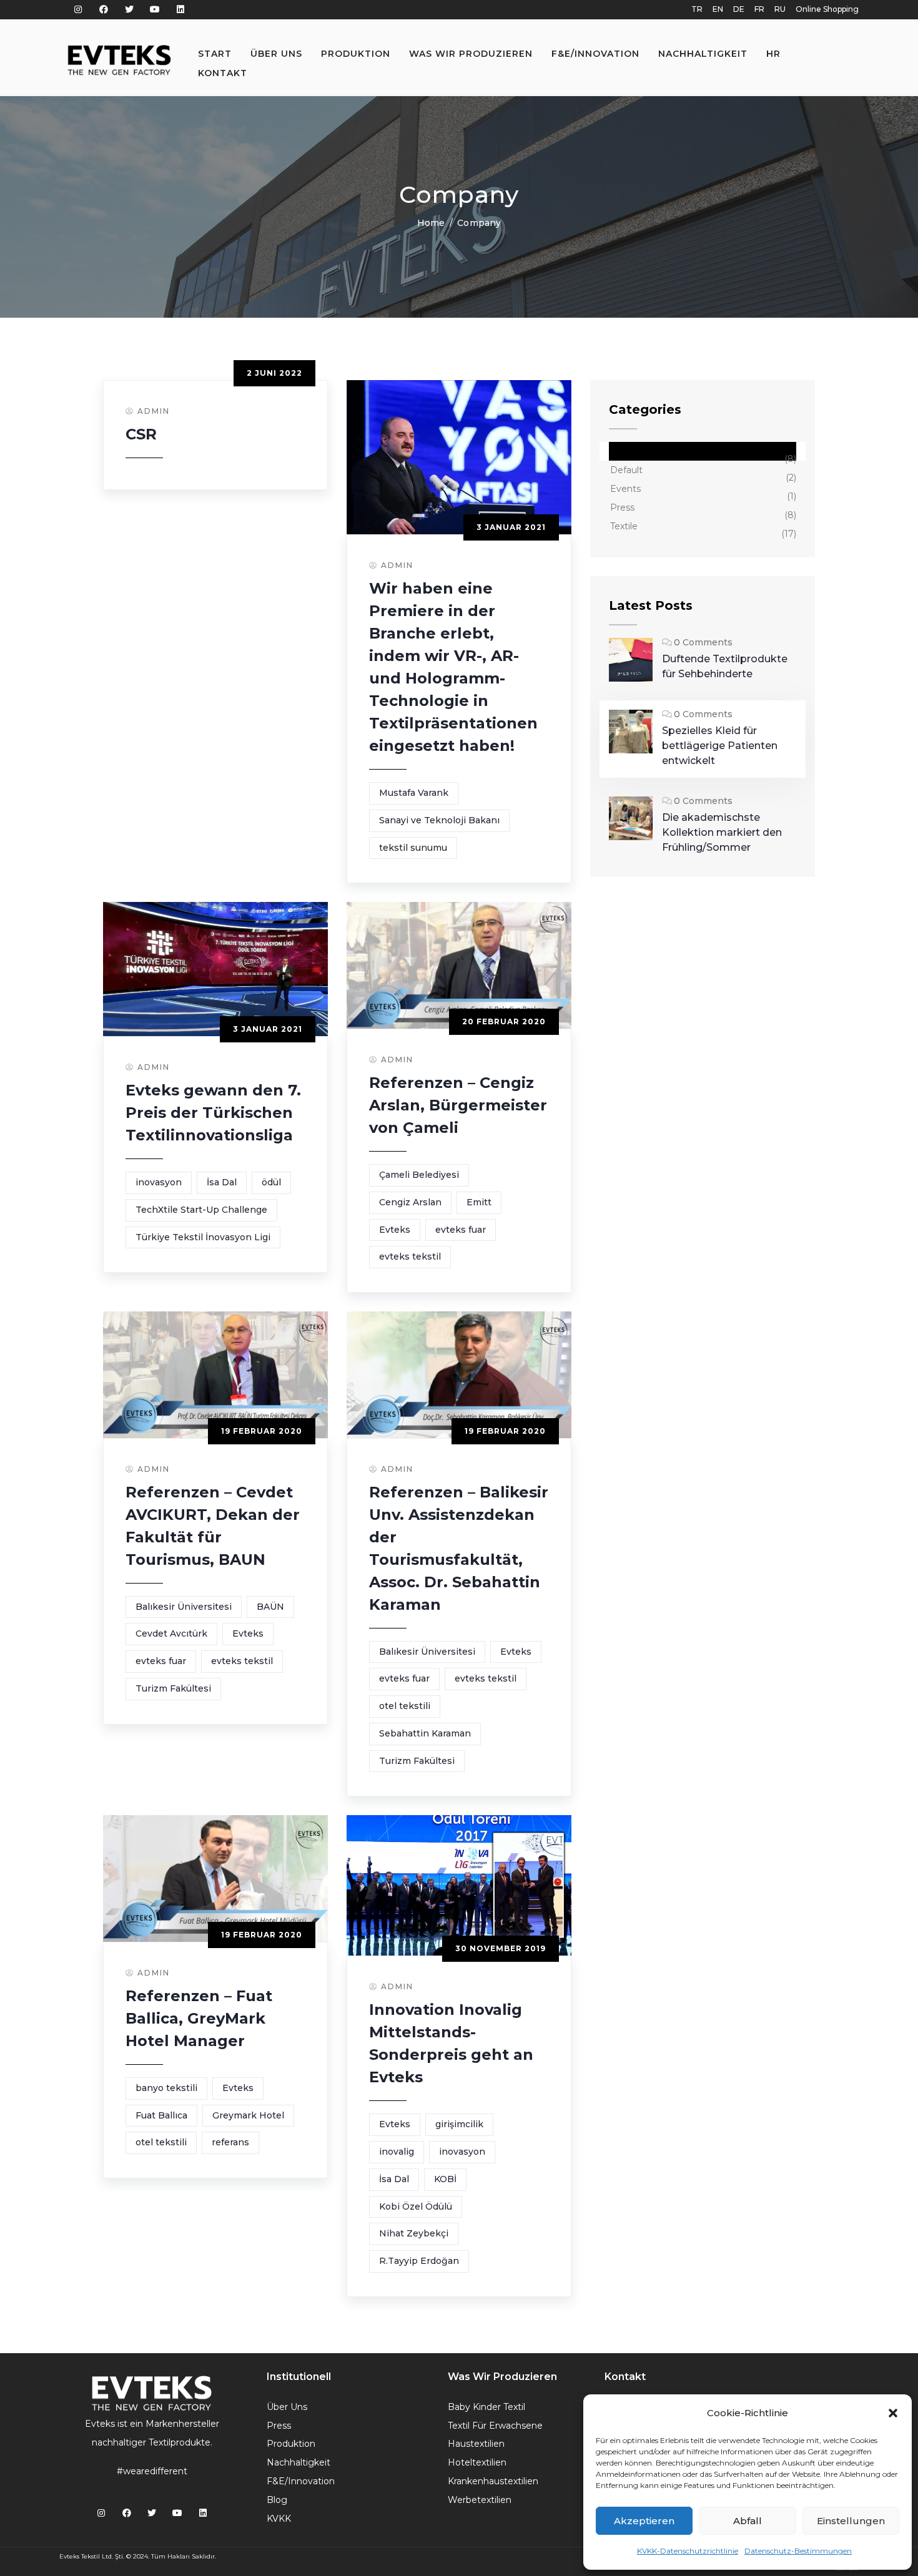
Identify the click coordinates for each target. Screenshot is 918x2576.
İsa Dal (222, 1182)
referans (230, 2142)
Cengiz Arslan (410, 1202)
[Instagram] (78, 10)
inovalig (397, 2152)
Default (626, 470)
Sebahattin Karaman (425, 1733)
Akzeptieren (644, 2521)
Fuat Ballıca (161, 2115)
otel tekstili (405, 1706)
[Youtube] (155, 10)
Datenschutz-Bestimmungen (798, 2551)
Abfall (748, 2521)
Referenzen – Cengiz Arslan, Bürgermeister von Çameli (458, 1105)
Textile (624, 526)
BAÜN (270, 1607)
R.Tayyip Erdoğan (419, 2261)
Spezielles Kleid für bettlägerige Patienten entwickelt (720, 746)
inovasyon (159, 1182)
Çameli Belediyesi (419, 1175)
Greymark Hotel (248, 2115)
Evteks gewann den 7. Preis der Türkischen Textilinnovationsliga (213, 1113)
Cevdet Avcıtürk (171, 1633)
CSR (141, 434)
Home (431, 223)
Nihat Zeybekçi (414, 2233)
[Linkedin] (180, 10)
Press (622, 507)
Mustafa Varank (414, 793)
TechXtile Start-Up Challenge (201, 1210)
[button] (893, 2413)
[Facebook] (104, 10)
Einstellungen (851, 2521)
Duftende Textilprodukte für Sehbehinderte (725, 666)
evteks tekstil (410, 1256)
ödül (271, 1182)
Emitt (479, 1202)
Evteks (395, 1230)
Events (625, 489)
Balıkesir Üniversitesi (184, 1607)
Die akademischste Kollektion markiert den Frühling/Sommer (722, 832)
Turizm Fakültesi (173, 1688)
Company (631, 451)
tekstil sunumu (413, 848)
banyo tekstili (166, 2088)
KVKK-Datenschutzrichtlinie (688, 2551)
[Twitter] (130, 10)
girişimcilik (459, 2124)
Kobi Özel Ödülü (416, 2206)
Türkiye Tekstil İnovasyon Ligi (203, 1237)
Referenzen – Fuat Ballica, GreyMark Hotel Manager (199, 2018)
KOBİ (445, 2179)
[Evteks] (119, 60)
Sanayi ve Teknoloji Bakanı (439, 820)
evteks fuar (461, 1230)
